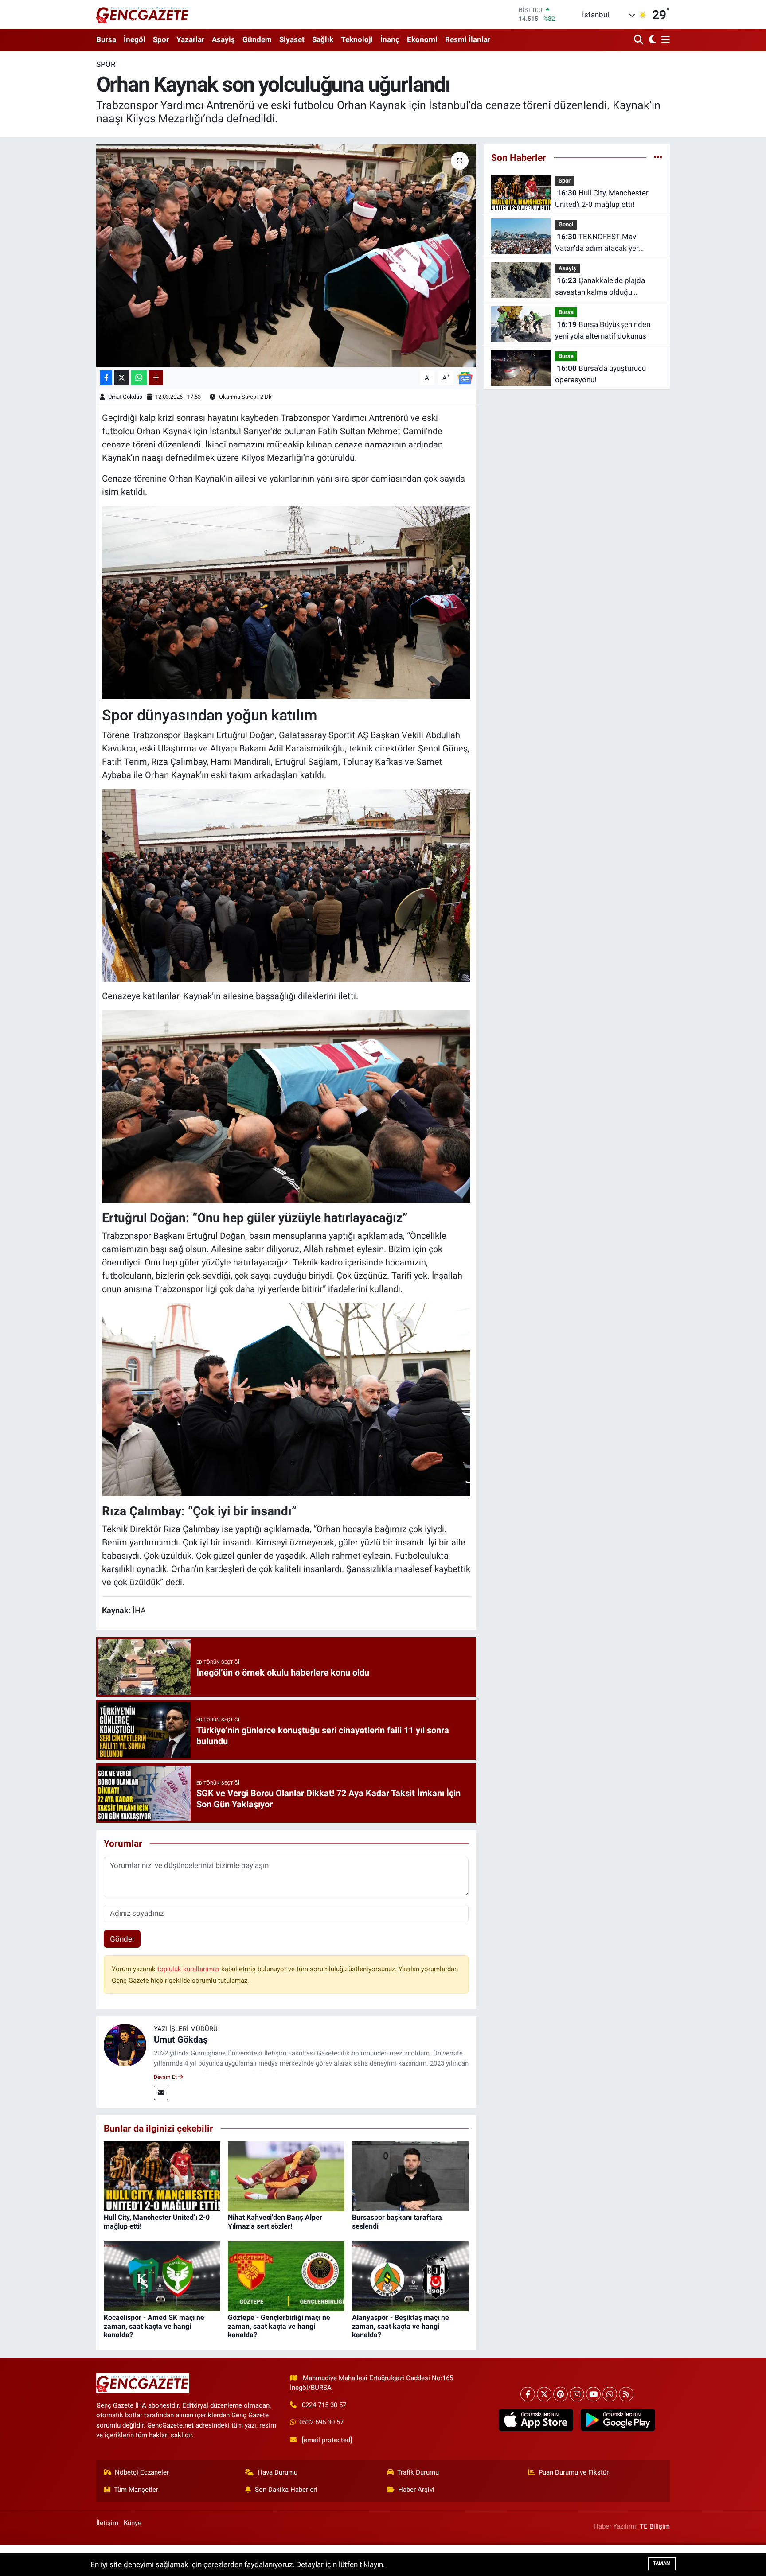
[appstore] (536, 2420)
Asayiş (223, 39)
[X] (544, 2394)
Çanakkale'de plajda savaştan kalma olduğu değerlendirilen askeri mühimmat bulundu (600, 287)
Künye (133, 2523)
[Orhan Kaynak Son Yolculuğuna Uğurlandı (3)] (286, 1399)
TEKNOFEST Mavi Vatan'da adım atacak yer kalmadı (597, 243)
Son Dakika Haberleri (286, 2490)
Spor (161, 39)
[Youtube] (593, 2394)
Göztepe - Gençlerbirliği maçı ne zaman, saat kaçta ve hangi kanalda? (279, 2326)
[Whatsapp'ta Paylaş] (139, 378)
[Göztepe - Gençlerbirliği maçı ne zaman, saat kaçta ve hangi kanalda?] (286, 2276)
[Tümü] (658, 157)
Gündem (257, 39)
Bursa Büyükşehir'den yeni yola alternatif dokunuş (603, 330)
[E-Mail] (161, 2093)
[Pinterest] (561, 2394)
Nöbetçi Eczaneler (142, 2472)
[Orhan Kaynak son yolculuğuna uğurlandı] (286, 256)
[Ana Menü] (664, 40)
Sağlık (323, 39)
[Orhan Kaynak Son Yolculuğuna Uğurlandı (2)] (286, 885)
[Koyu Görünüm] (651, 40)
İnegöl (135, 39)
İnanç (390, 39)
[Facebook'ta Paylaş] (106, 378)
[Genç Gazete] (143, 14)
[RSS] (626, 2394)
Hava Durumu (277, 2472)
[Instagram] (577, 2394)
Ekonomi (422, 39)
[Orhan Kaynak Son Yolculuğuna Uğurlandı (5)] (286, 602)
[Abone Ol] (465, 377)
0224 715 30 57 (324, 2405)
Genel (566, 224)
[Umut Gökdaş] (125, 2045)
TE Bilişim (655, 2526)
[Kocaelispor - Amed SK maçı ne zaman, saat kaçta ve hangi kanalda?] (162, 2276)
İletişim (107, 2523)
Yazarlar (190, 39)
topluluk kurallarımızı (189, 1969)
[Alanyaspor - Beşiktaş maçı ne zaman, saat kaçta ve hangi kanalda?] (410, 2276)
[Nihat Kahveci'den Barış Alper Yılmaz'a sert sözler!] (286, 2176)
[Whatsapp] (610, 2394)
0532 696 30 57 (321, 2422)
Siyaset (292, 39)
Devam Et (166, 2077)
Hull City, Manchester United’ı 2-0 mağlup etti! (602, 198)
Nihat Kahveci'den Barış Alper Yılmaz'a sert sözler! (275, 2222)
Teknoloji (357, 39)
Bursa (106, 39)
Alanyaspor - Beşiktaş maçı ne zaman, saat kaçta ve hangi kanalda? (401, 2326)
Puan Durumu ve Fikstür (574, 2472)
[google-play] (618, 2420)
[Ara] (639, 40)
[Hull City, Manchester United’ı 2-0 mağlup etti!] (162, 2176)
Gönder (122, 1939)
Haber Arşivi (416, 2490)
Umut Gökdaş (125, 397)
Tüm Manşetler (136, 2490)
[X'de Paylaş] (122, 378)
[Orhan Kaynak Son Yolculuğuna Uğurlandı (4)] (286, 1106)
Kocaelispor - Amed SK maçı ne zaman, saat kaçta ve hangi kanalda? (154, 2326)
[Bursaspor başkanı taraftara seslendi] (410, 2176)
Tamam (662, 2563)
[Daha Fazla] (156, 378)
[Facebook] (528, 2394)
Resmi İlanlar (468, 39)
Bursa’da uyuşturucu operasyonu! (600, 374)
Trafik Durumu (418, 2472)
